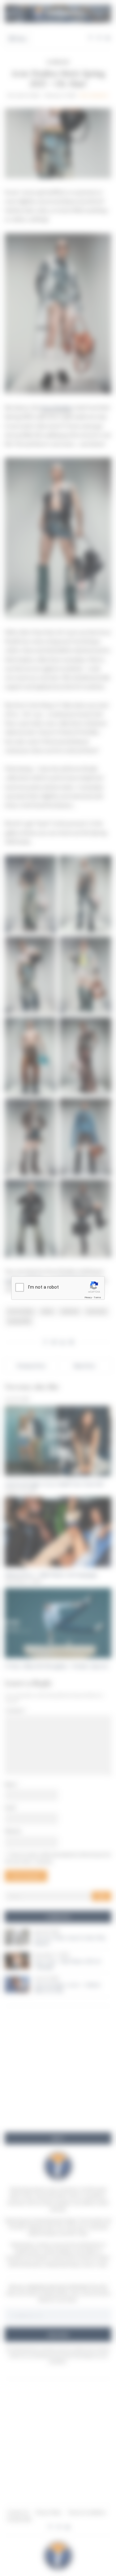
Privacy (88, 1297)
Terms (97, 1297)
